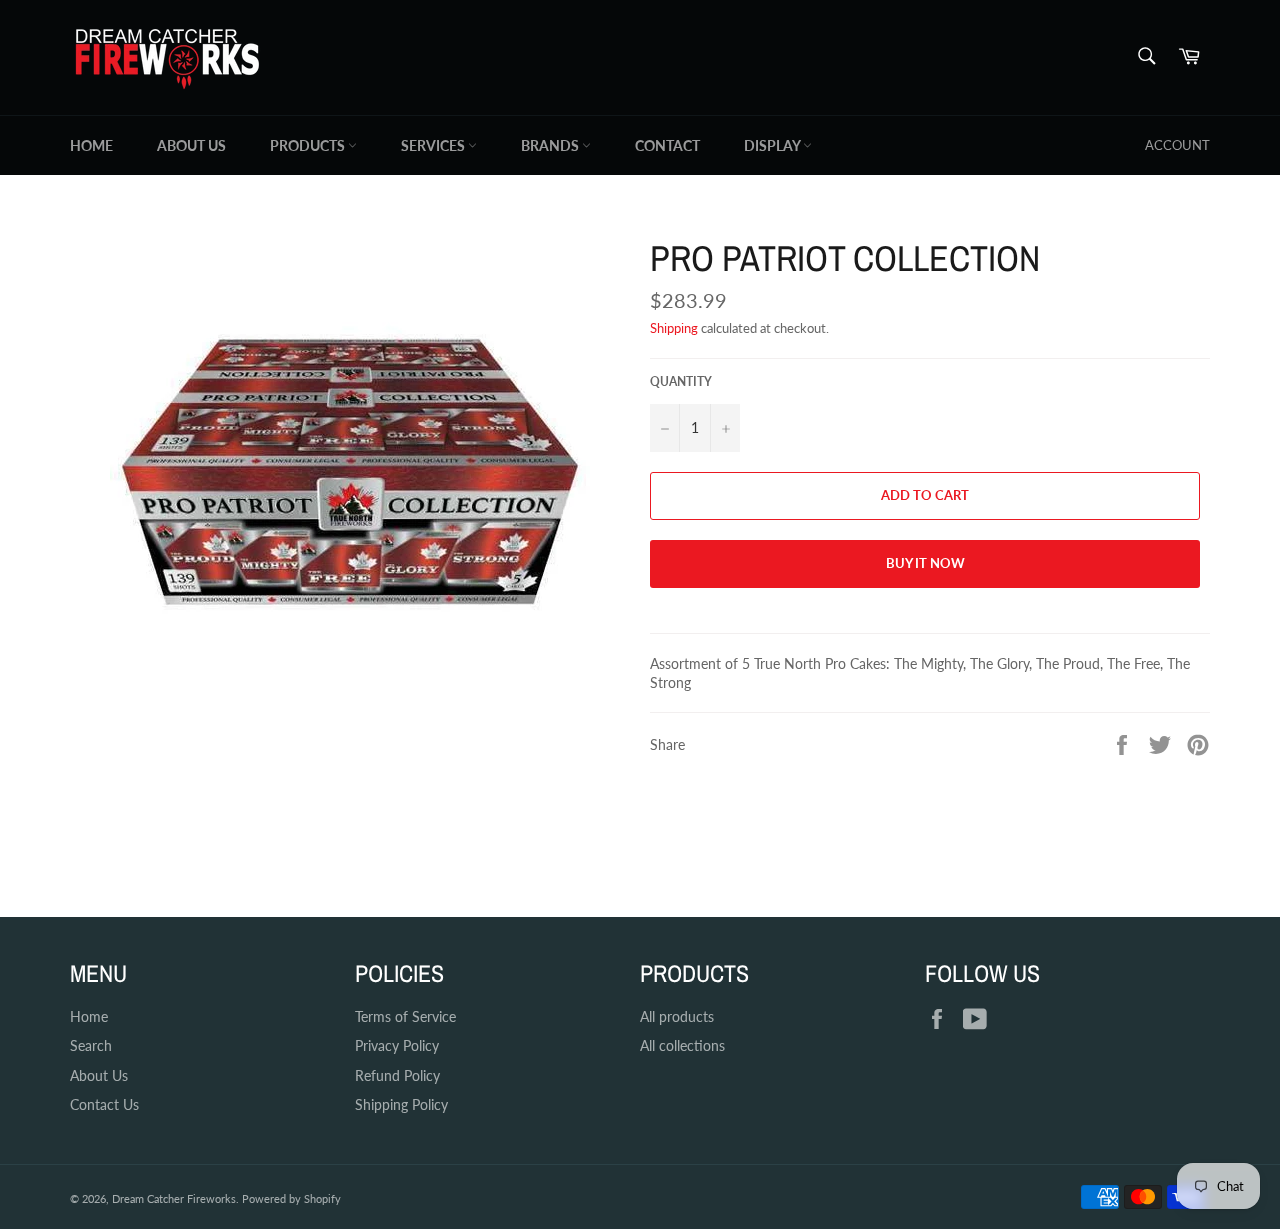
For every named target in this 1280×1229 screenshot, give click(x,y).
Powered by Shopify (291, 1198)
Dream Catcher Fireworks (174, 1198)
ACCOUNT (1177, 145)
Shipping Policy (401, 1104)
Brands (551, 145)
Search (91, 1045)
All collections (682, 1045)
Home (91, 145)
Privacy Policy (397, 1045)
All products (677, 1016)
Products (309, 145)
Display (773, 145)
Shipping (674, 328)
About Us (191, 145)
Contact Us (104, 1104)
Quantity (681, 381)
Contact (667, 145)
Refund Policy (397, 1075)
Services (434, 145)
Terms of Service (405, 1016)
